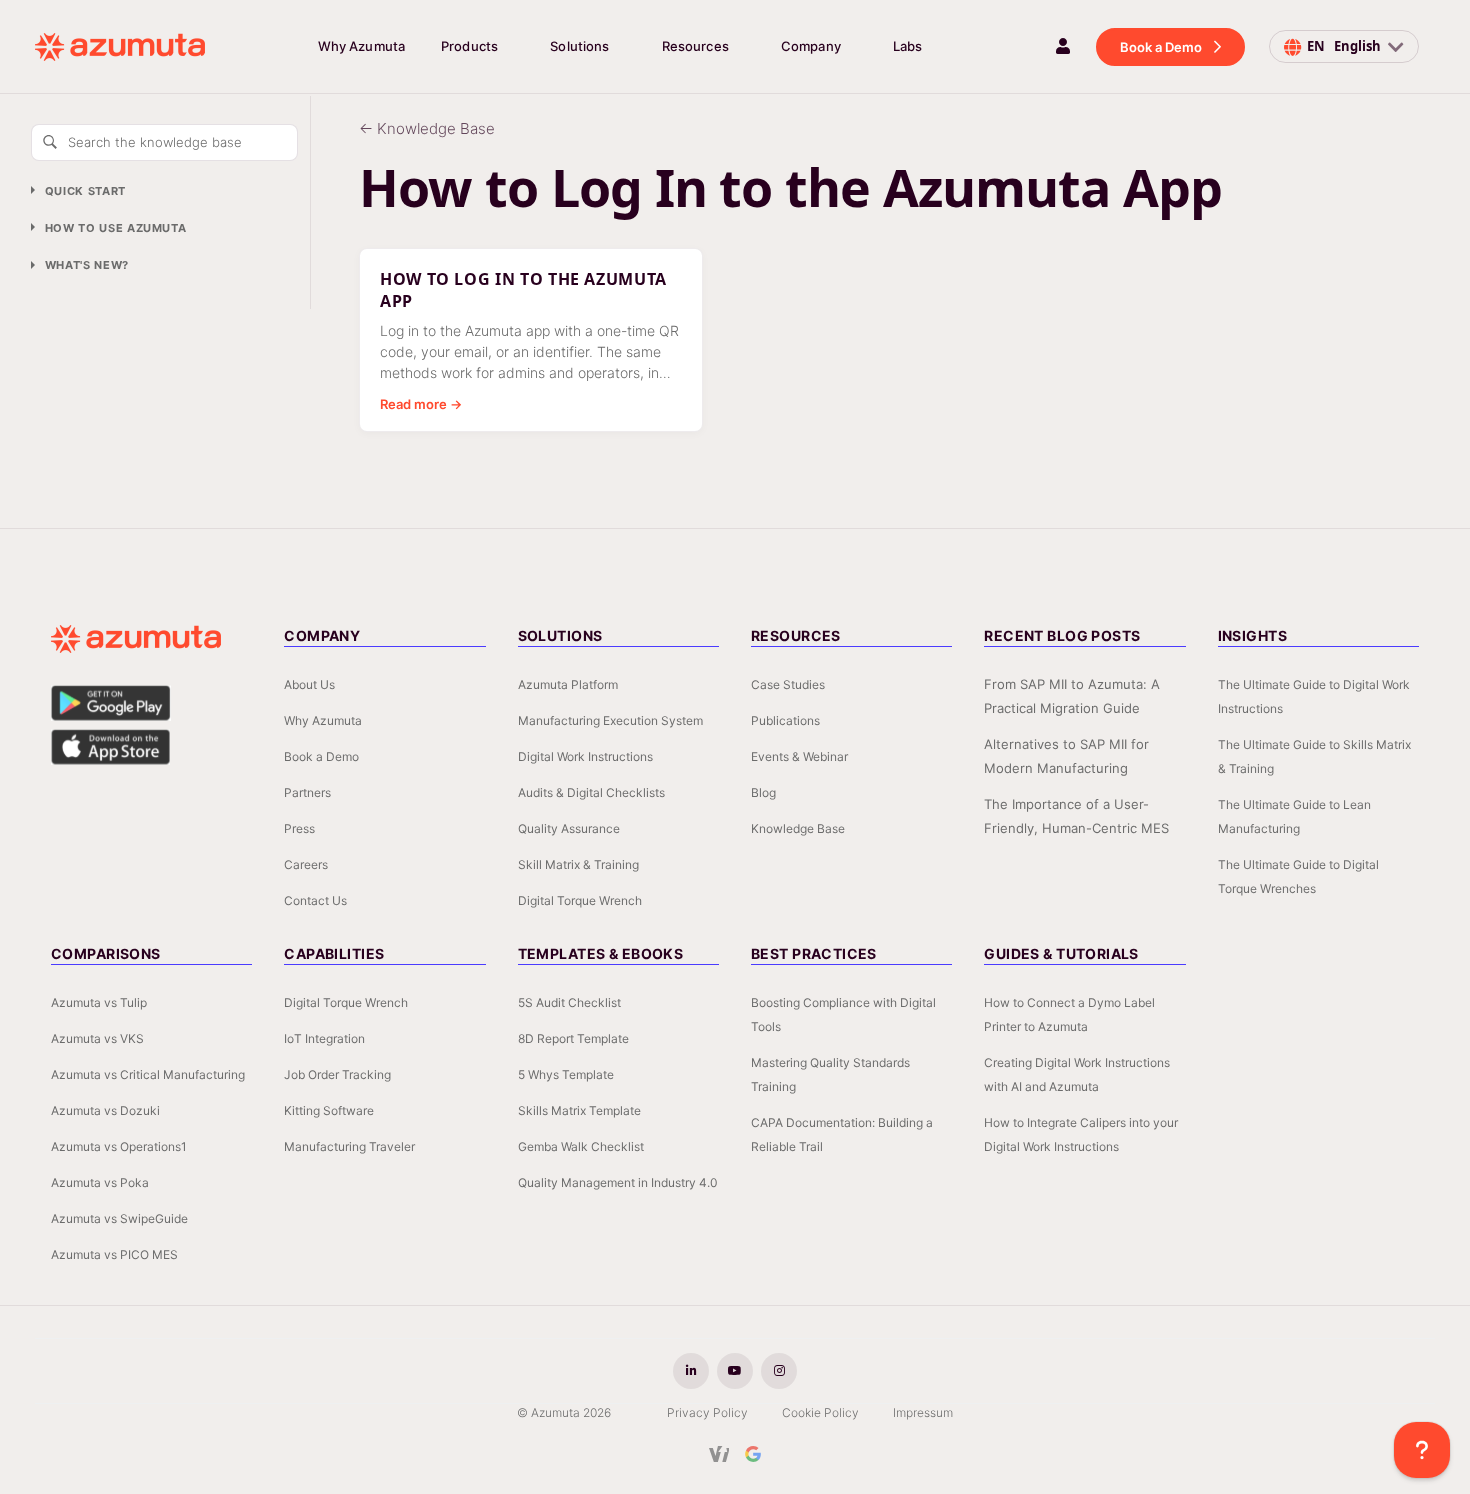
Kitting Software (329, 1110)
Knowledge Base (798, 828)
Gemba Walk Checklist (581, 1146)
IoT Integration (324, 1038)
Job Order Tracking (337, 1074)
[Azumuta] (120, 47)
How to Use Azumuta (116, 228)
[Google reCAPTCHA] (753, 1454)
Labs (908, 46)
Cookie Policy (820, 1412)
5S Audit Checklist (569, 1002)
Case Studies (788, 684)
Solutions (579, 46)
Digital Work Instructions (585, 756)
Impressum (923, 1412)
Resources (695, 46)
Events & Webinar (799, 756)
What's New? (87, 266)
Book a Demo (1161, 47)
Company (811, 46)
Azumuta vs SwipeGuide (119, 1218)
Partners (307, 792)
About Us (309, 684)
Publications (785, 720)
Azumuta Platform (568, 684)
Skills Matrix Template (579, 1110)
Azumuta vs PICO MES (114, 1254)
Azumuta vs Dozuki (105, 1110)
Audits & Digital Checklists (591, 792)
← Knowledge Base (427, 128)
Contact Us (315, 900)
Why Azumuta (361, 46)
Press (299, 828)
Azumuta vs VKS (97, 1038)
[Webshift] (719, 1454)
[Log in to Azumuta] (1063, 46)
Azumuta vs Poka (100, 1182)
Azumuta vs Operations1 (119, 1146)
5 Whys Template (566, 1074)
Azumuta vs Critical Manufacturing (148, 1074)
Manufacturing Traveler (349, 1146)
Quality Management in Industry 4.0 (618, 1182)
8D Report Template (573, 1038)
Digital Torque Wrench (580, 900)
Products (469, 46)
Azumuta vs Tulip (99, 1002)
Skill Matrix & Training (578, 864)
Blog (763, 792)
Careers (306, 864)
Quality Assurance (569, 828)
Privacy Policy (707, 1412)
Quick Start (85, 191)
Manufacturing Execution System (610, 720)
